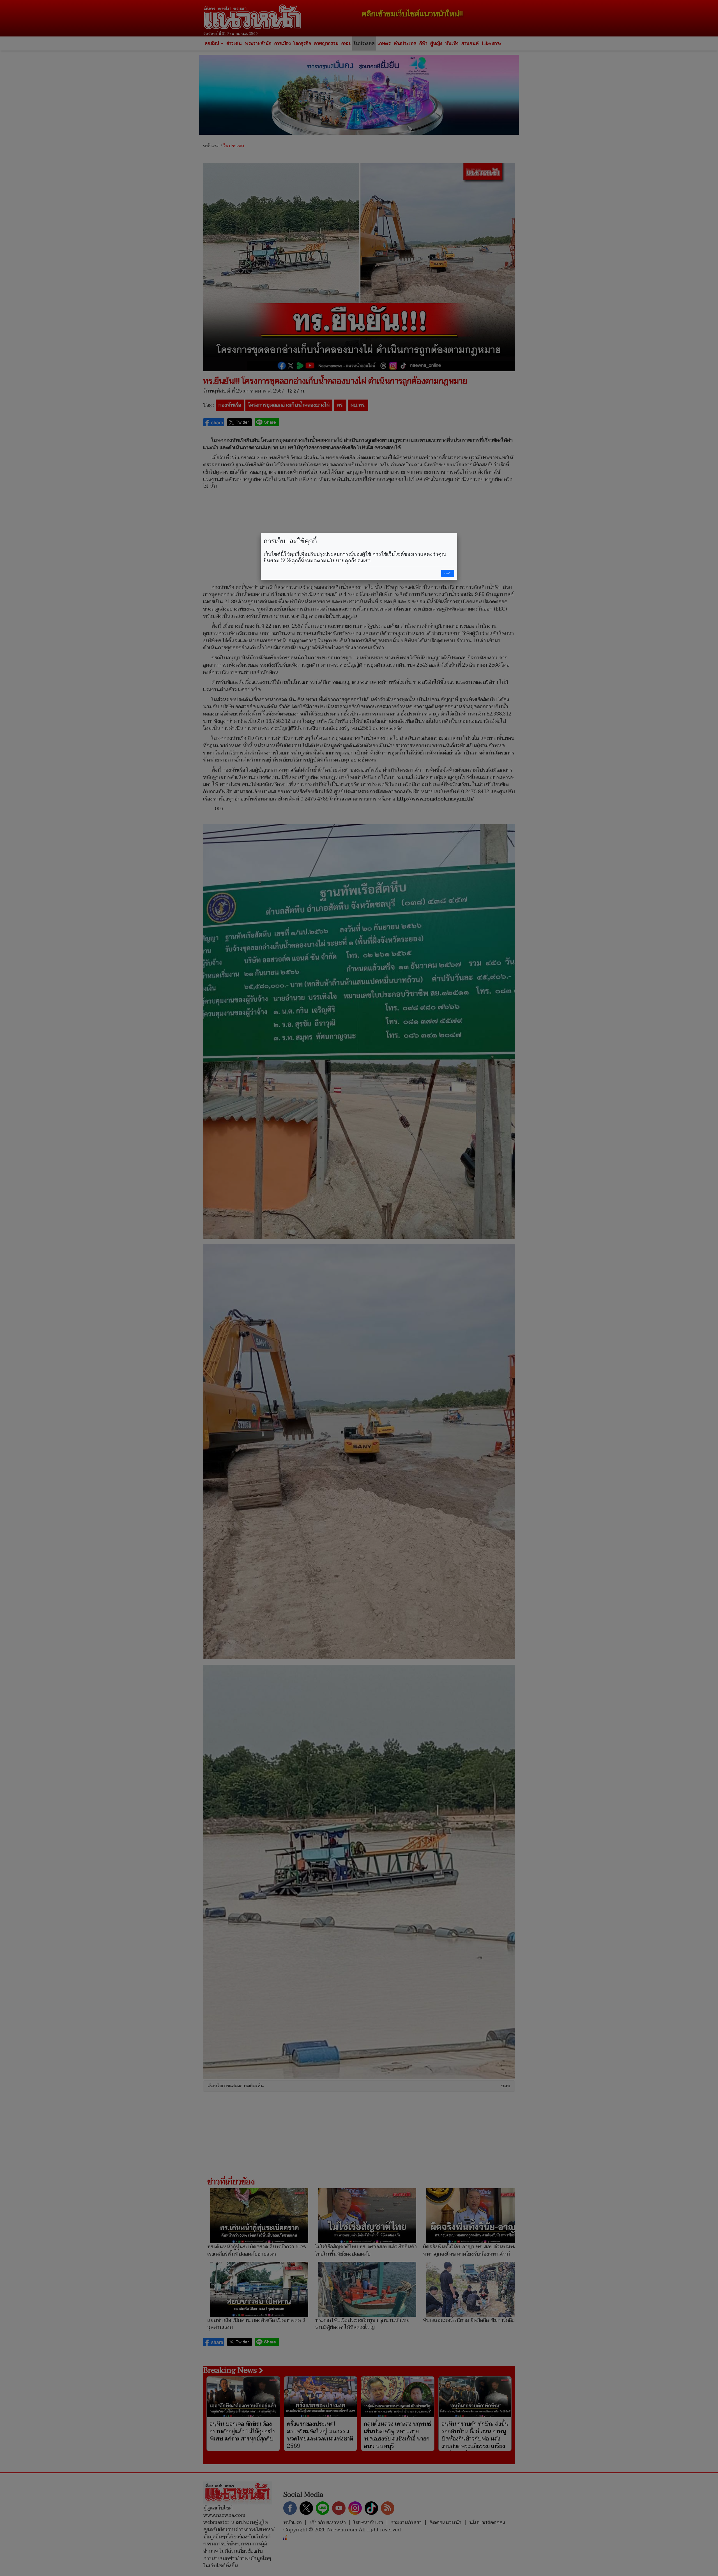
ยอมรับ (448, 573)
